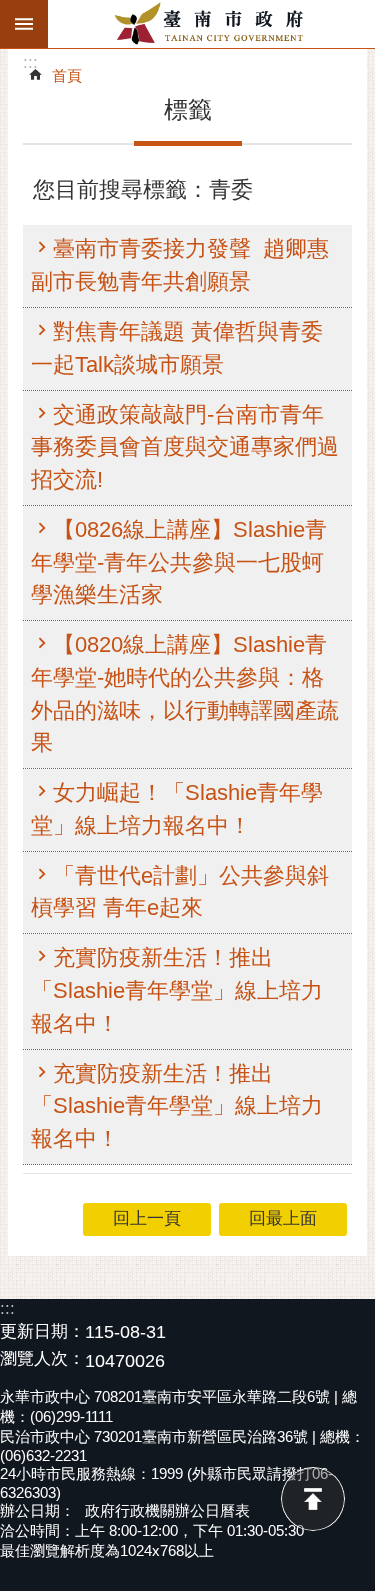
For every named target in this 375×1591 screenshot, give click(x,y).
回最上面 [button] (283, 1218)
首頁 (67, 75)
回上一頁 (147, 1218)
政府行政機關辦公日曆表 (167, 1510)
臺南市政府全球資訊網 (211, 24)
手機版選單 (24, 24)
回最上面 (313, 1499)
